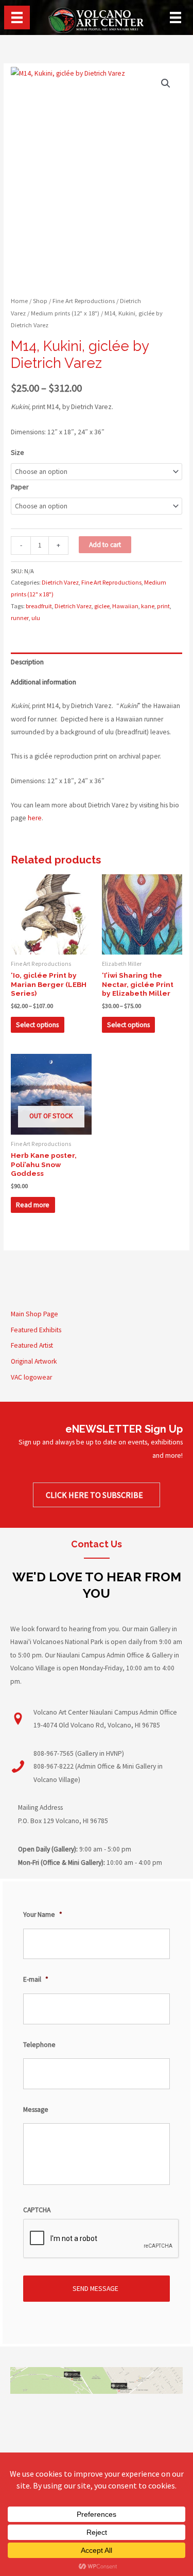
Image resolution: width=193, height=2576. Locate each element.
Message (36, 2110)
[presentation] (101, 2239)
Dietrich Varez (60, 582)
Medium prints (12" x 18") (65, 313)
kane (148, 606)
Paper (20, 487)
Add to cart (105, 545)
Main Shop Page (34, 1314)
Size (17, 453)
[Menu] (17, 17)
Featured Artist (32, 1345)
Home (19, 301)
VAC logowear (31, 1377)
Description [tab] (27, 662)
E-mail (36, 1979)
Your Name (43, 1915)
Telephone (39, 2045)
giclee (102, 606)
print (163, 606)
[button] (166, 83)
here (35, 818)
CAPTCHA (37, 2210)
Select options (37, 1025)
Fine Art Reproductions (84, 301)
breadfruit (39, 606)
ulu (36, 618)
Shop (40, 301)
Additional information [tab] (43, 682)
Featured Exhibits (36, 1330)
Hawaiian (125, 606)
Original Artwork (34, 1361)
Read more (33, 1205)
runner (20, 618)
